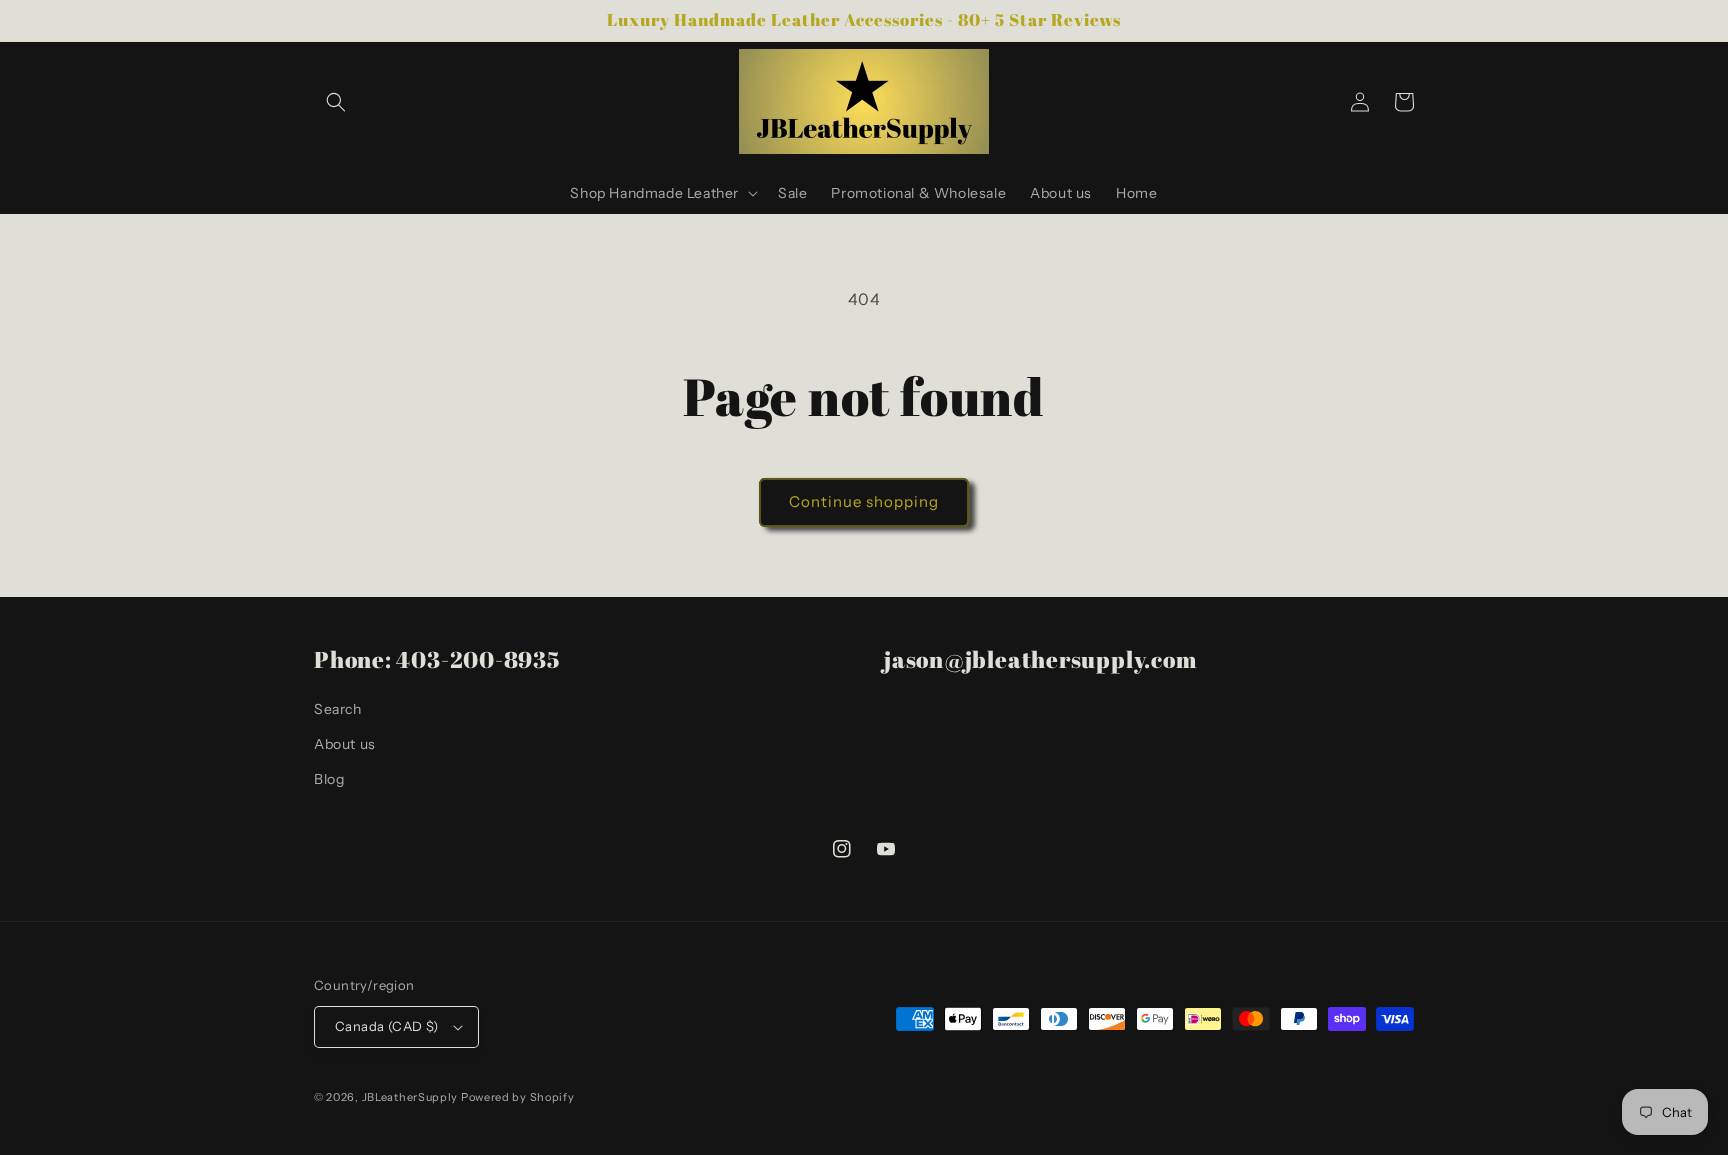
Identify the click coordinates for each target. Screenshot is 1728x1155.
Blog (329, 779)
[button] (336, 102)
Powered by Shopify (518, 1097)
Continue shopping (864, 501)
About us (345, 744)
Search (338, 709)
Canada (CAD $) (387, 1026)
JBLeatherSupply (410, 1097)
